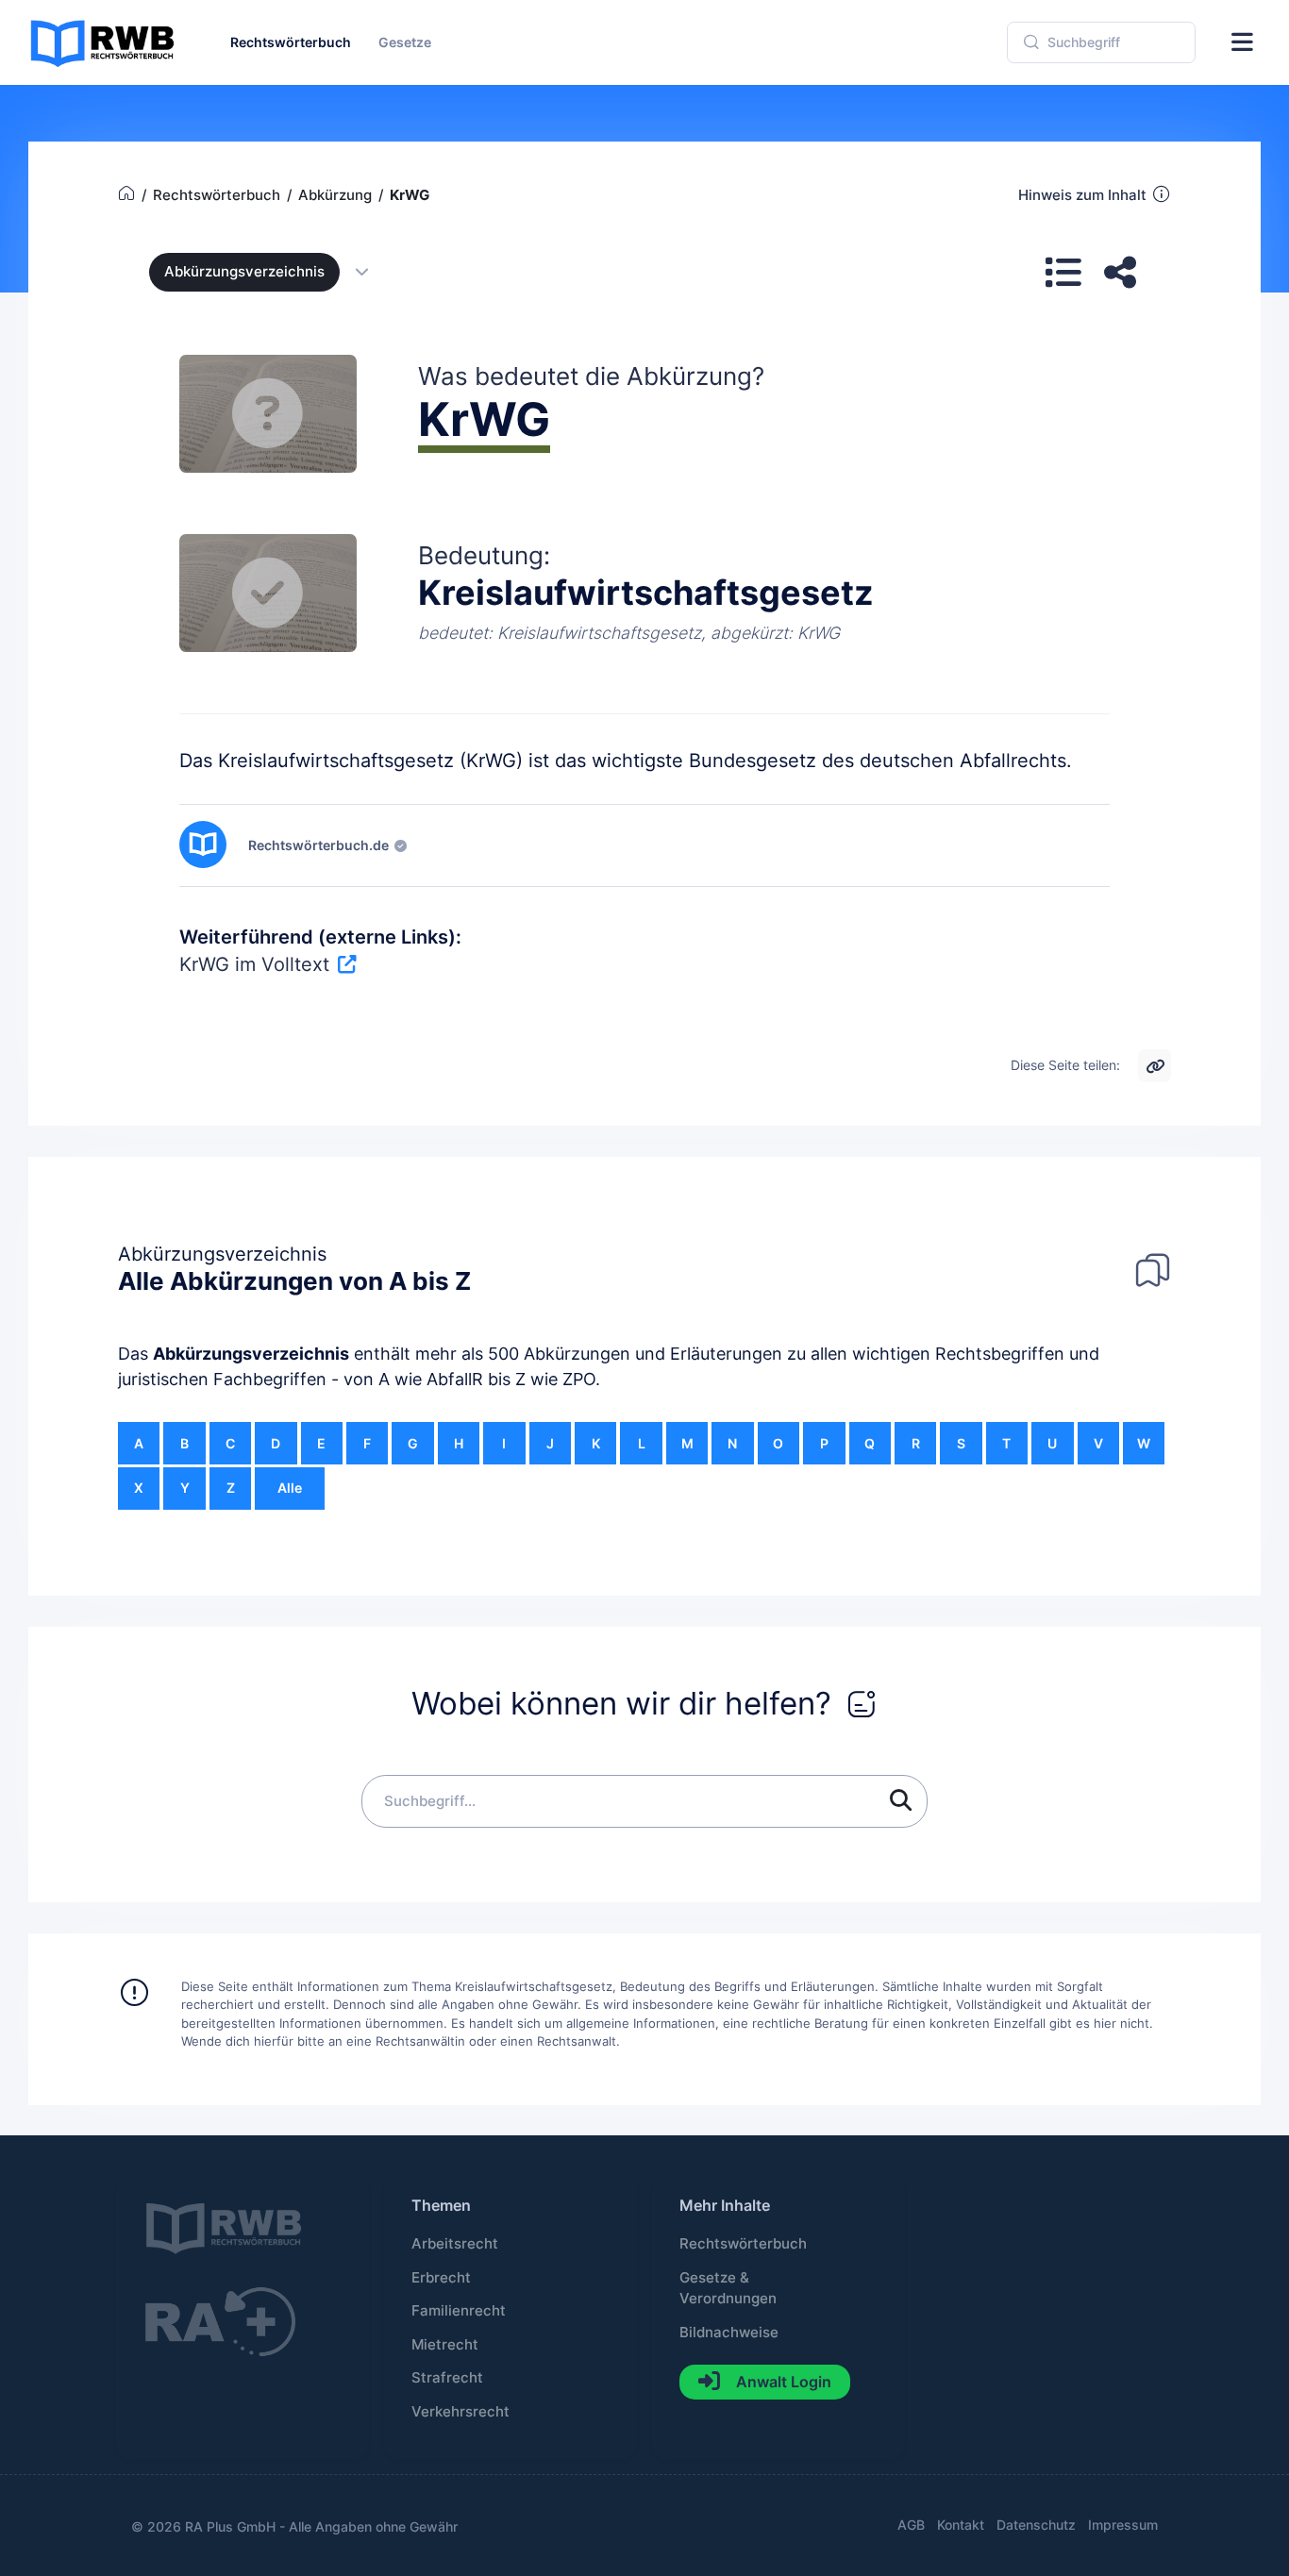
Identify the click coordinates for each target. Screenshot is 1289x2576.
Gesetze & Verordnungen (728, 2288)
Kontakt (961, 2525)
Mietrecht (445, 2345)
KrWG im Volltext (254, 964)
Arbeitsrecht (455, 2244)
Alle (290, 1488)
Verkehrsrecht (460, 2412)
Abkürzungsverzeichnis (251, 1354)
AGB (911, 2525)
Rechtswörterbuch (743, 2244)
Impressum (1123, 2525)
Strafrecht (447, 2378)
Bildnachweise (729, 2333)
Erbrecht (441, 2278)
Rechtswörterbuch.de (318, 845)
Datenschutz (1036, 2525)
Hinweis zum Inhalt (1082, 195)
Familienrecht (459, 2311)
